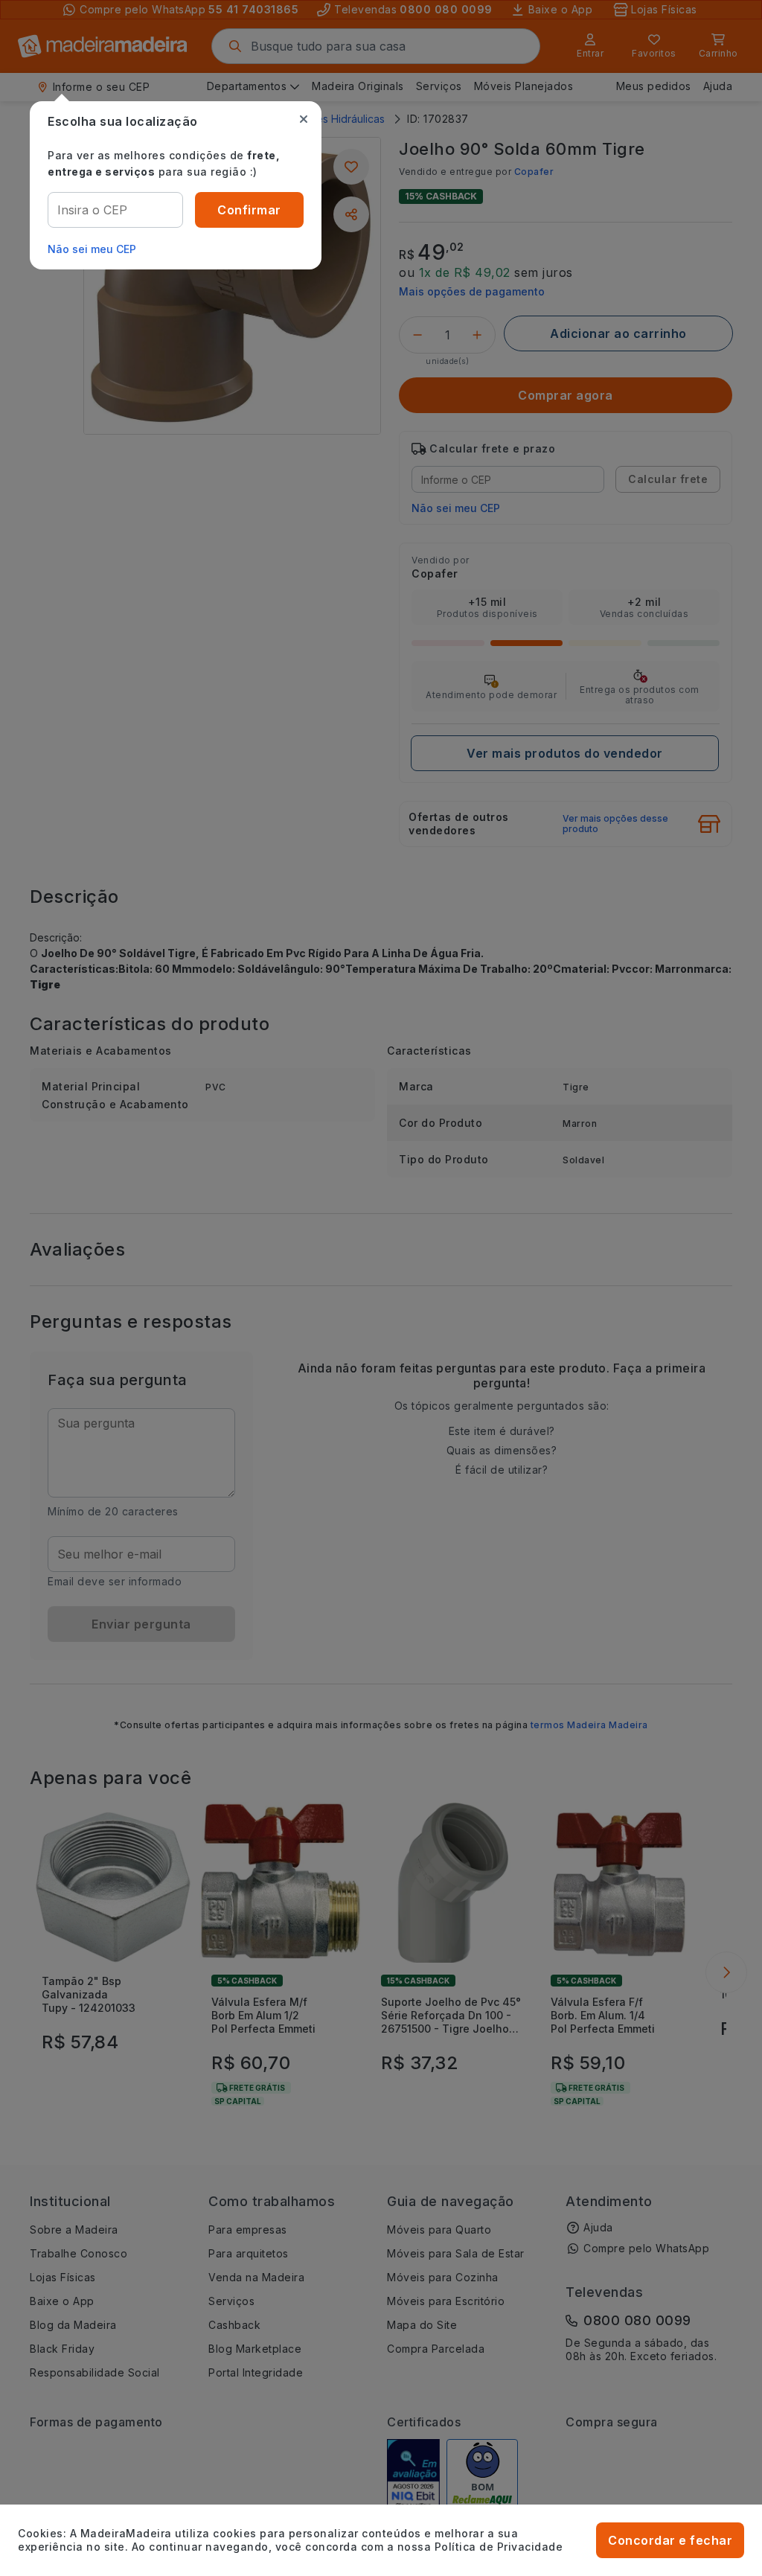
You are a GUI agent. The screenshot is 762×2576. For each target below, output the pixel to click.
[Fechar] (304, 119)
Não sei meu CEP (92, 249)
